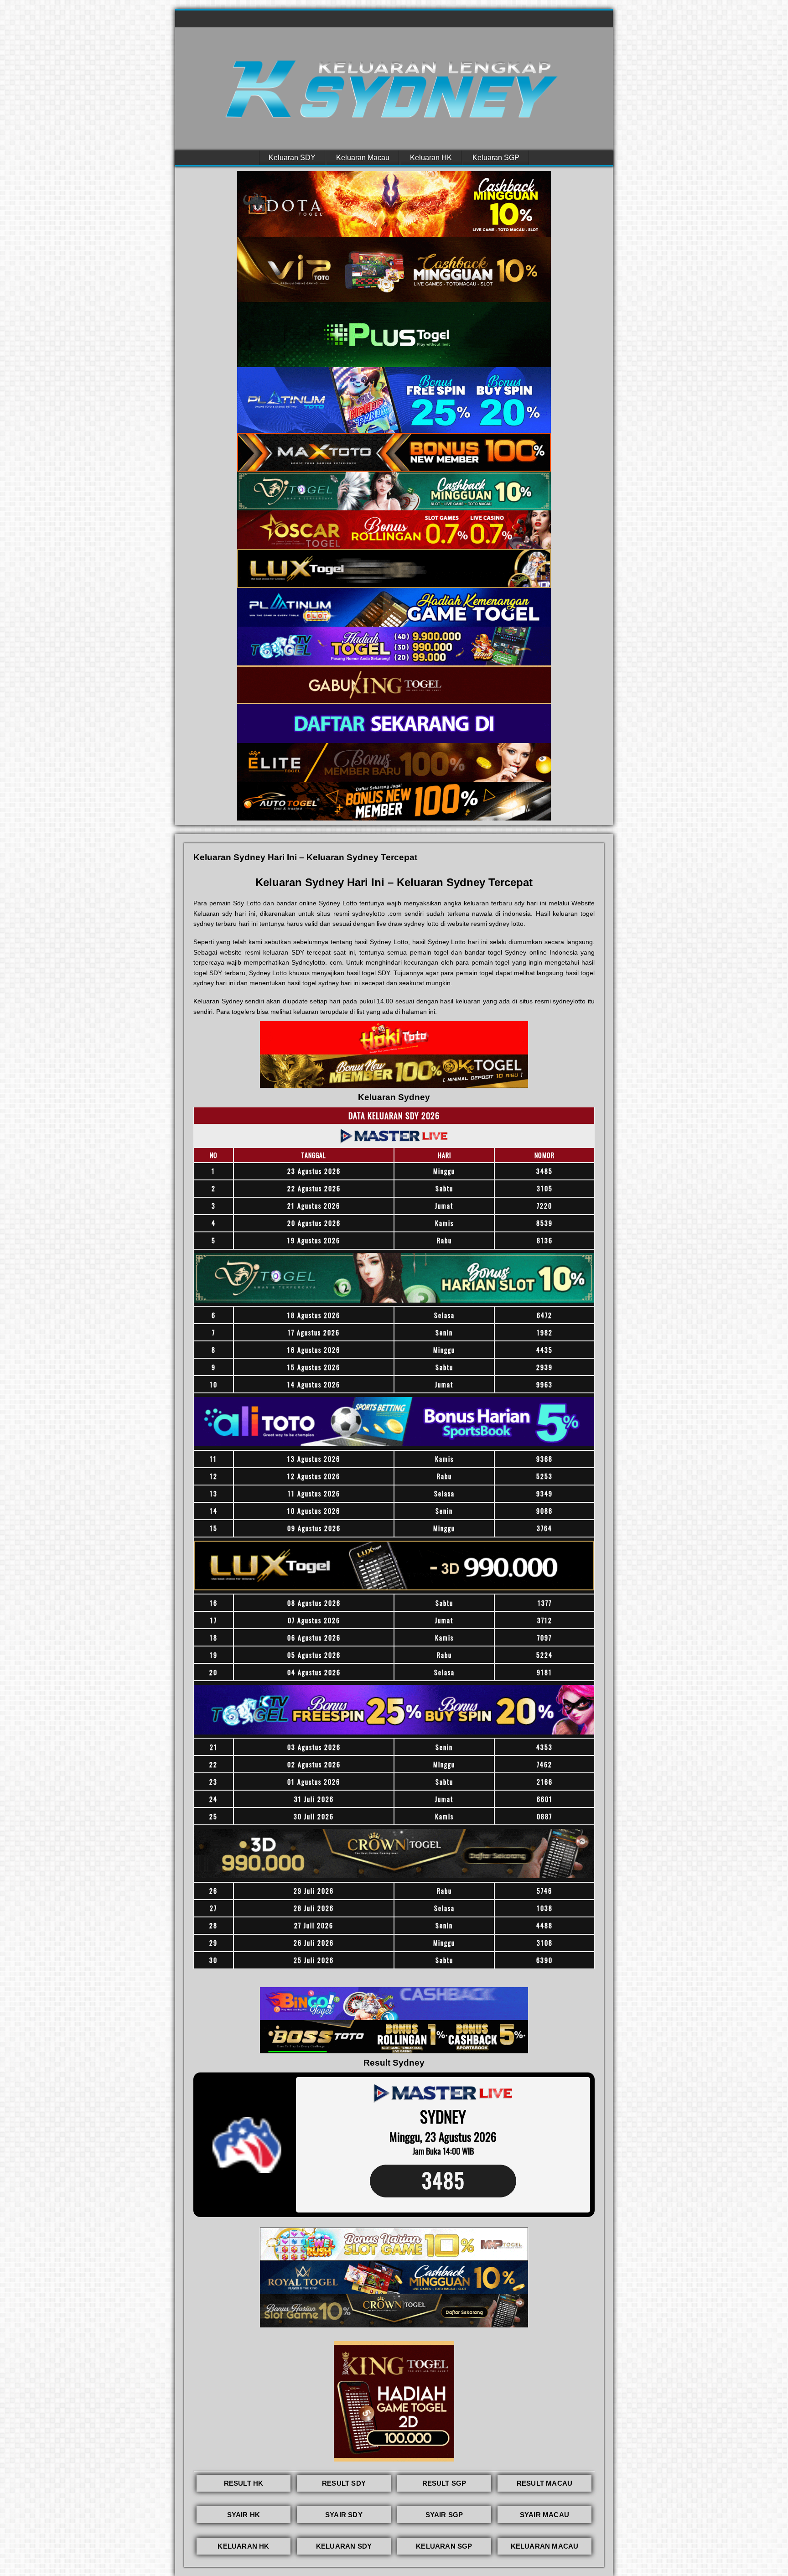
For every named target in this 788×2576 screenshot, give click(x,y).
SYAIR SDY (344, 2515)
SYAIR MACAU (544, 2515)
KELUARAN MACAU (545, 2546)
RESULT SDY (344, 2483)
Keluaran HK (431, 158)
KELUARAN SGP (444, 2546)
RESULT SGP (444, 2483)
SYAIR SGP (444, 2515)
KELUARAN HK (243, 2546)
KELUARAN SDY (344, 2546)
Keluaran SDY (292, 158)
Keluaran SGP (496, 158)
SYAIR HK (244, 2515)
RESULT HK (244, 2483)
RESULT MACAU (544, 2483)
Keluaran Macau (363, 158)
